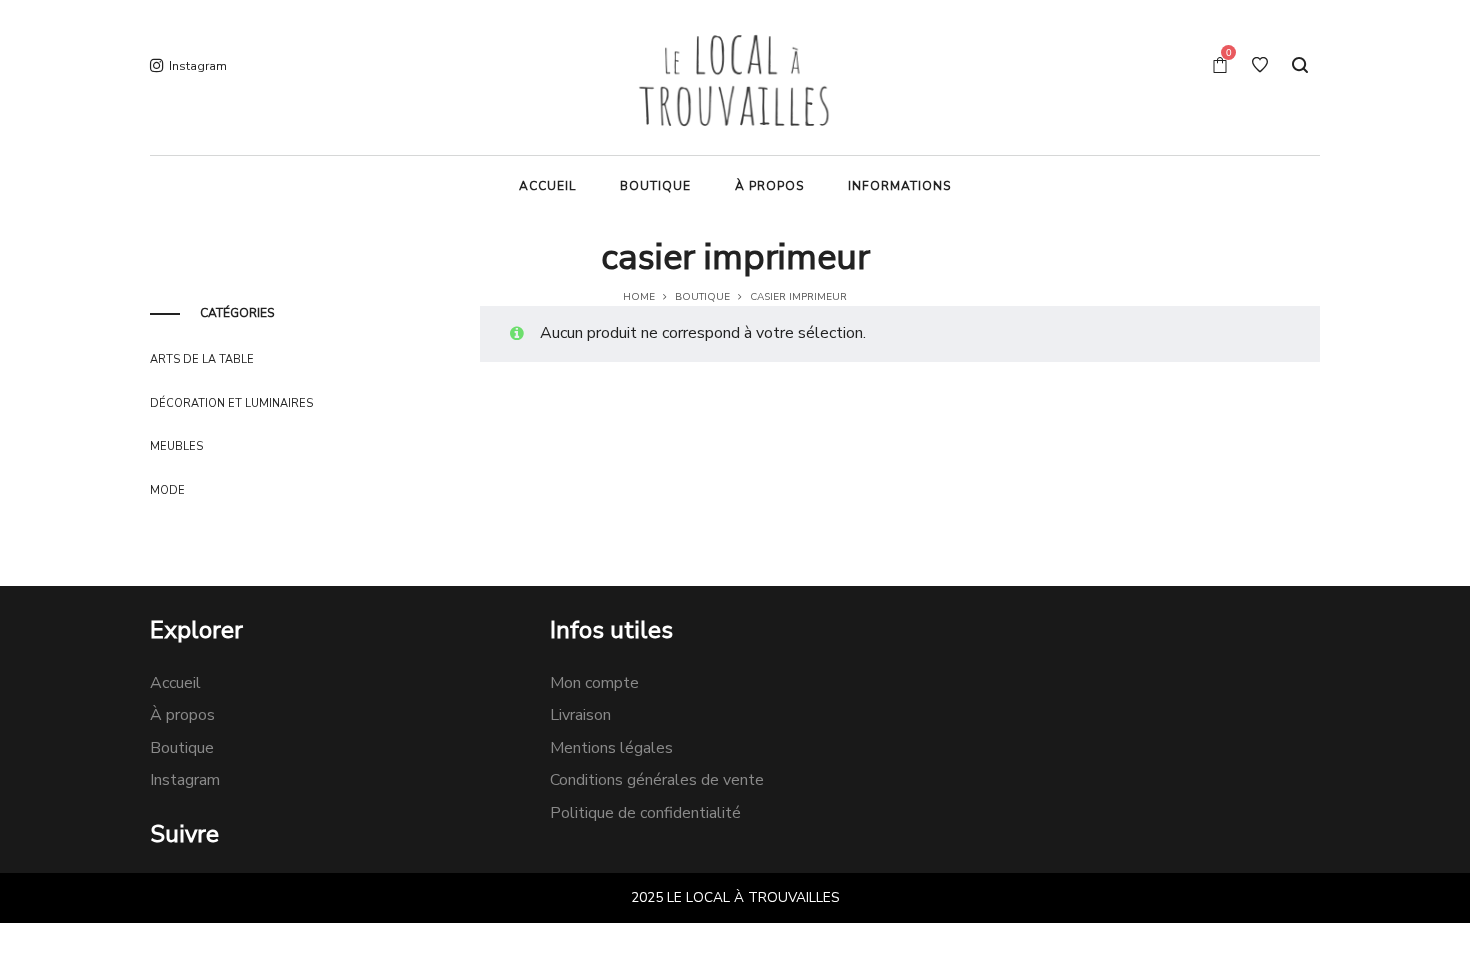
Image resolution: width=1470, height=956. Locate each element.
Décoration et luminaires (231, 403)
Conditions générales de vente (657, 780)
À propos (182, 715)
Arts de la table (202, 359)
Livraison (580, 715)
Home (639, 297)
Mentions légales (611, 748)
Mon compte (594, 683)
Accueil (175, 683)
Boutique (702, 297)
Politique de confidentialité (645, 813)
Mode (167, 490)
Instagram (185, 780)
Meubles (176, 446)
